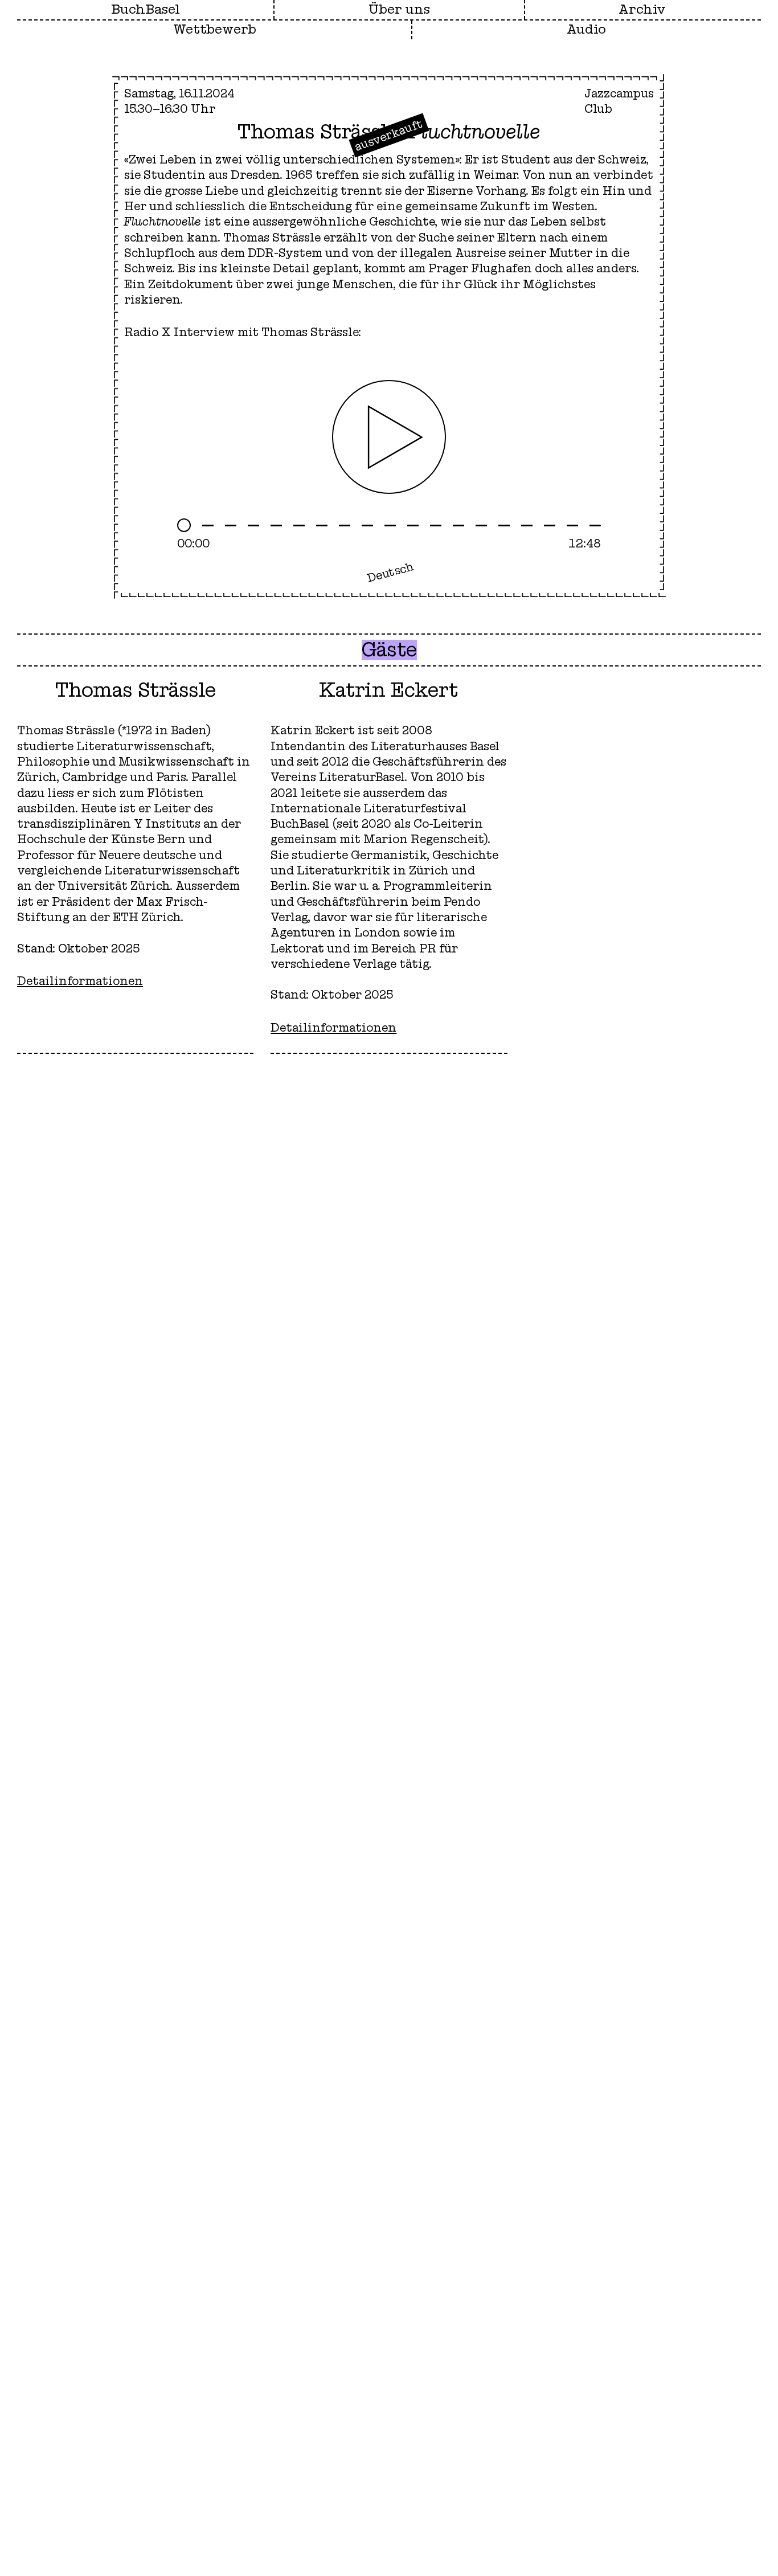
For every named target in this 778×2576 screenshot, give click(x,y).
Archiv (642, 10)
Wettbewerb (215, 30)
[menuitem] (399, 10)
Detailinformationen (80, 981)
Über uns (399, 10)
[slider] (389, 525)
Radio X (148, 332)
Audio (586, 30)
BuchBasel (146, 10)
